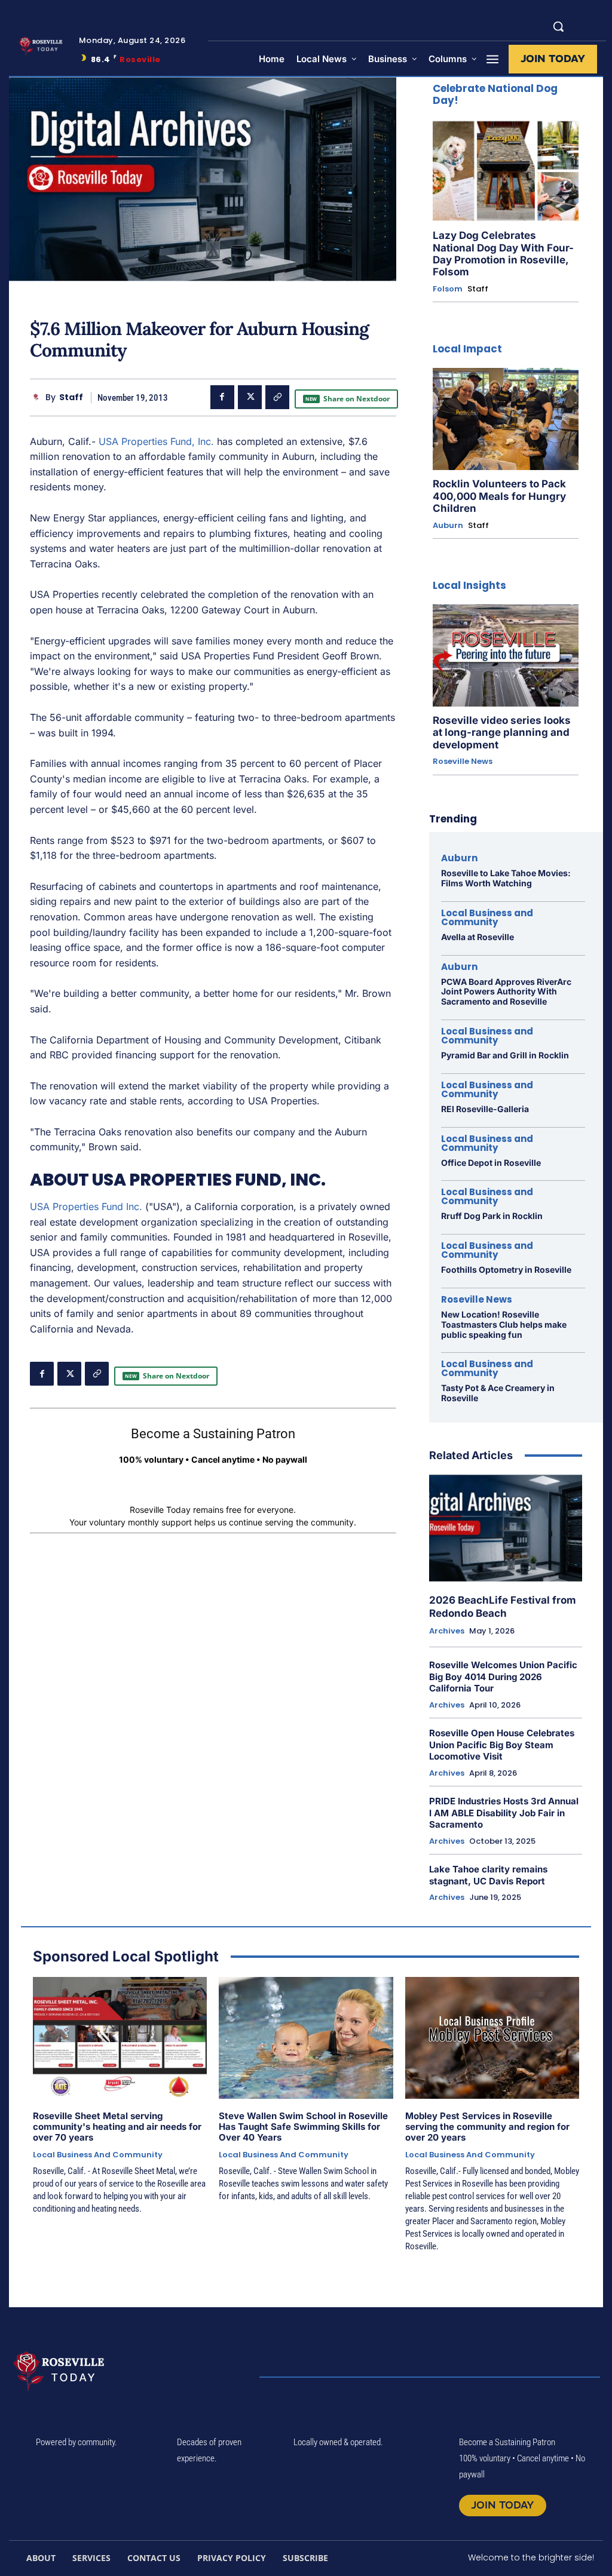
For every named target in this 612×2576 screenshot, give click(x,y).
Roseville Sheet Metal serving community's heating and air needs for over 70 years (117, 2127)
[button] (558, 26)
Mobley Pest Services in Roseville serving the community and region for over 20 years (487, 2127)
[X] (250, 397)
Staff (71, 397)
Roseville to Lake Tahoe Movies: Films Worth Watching (506, 878)
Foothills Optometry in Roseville (506, 1269)
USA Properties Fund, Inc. (156, 441)
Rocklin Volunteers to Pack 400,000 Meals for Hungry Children (499, 496)
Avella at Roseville (478, 937)
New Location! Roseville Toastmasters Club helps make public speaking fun (504, 1324)
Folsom (448, 289)
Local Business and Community (487, 917)
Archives (447, 1631)
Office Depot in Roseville (491, 1163)
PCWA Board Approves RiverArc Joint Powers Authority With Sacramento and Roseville (506, 992)
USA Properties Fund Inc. (86, 1206)
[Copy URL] (277, 397)
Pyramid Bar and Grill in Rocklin (505, 1055)
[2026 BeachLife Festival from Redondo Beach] (506, 1528)
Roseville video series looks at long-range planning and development (502, 733)
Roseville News (463, 762)
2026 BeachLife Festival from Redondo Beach (503, 1607)
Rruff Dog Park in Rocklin (492, 1216)
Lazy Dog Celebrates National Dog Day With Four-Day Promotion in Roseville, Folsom (503, 254)
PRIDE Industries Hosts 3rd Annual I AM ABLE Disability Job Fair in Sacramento (504, 1813)
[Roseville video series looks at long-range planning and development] (506, 655)
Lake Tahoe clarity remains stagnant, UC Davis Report (488, 1875)
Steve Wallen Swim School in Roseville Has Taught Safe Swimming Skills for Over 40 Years (303, 2127)
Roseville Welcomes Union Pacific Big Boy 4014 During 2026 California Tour (503, 1677)
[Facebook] (222, 397)
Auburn (448, 526)
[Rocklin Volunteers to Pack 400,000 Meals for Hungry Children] (506, 419)
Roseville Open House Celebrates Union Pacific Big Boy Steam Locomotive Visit (502, 1745)
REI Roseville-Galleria (485, 1109)
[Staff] (38, 397)
